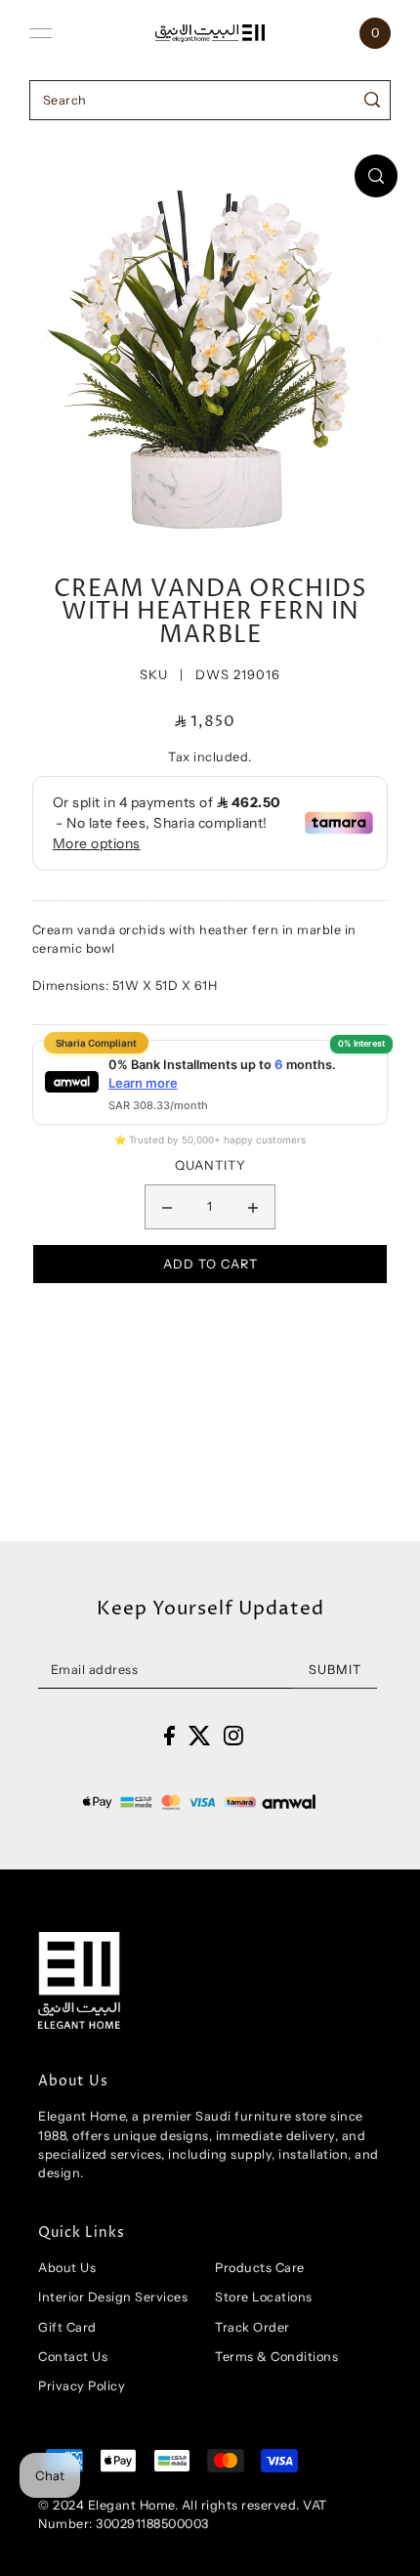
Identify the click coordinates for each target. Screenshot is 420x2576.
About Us (67, 2268)
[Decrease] (167, 1207)
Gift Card (67, 2327)
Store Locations (264, 2297)
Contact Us (73, 2357)
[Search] (373, 100)
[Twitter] (200, 1735)
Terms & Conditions (276, 2357)
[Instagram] (233, 1735)
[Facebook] (169, 1735)
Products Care (260, 2268)
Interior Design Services (113, 2297)
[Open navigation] (41, 33)
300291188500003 (152, 2524)
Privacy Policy (82, 2386)
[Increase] (253, 1207)
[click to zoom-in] (376, 176)
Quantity (210, 1165)
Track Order (252, 2327)
